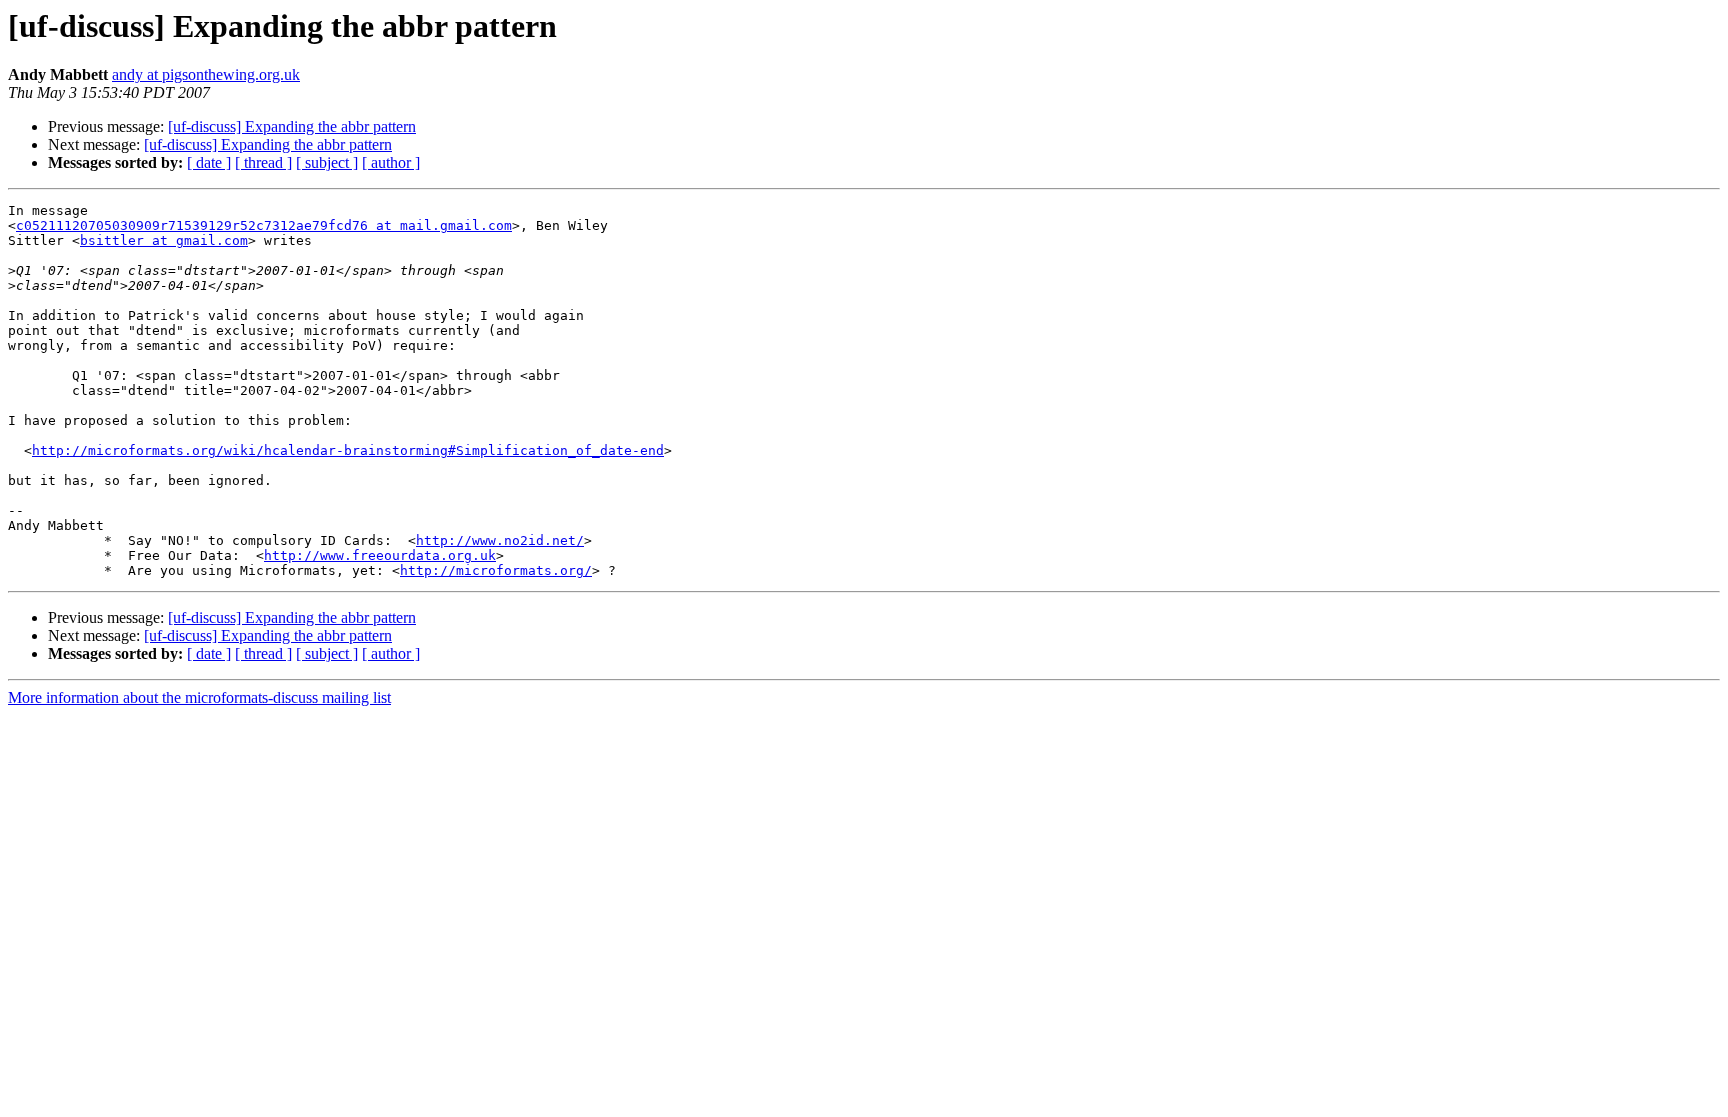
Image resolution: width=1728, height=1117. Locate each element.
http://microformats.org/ (496, 570)
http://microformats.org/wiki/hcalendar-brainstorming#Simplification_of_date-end (348, 450)
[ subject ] (327, 162)
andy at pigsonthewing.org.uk (206, 74)
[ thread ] (263, 162)
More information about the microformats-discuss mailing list (199, 697)
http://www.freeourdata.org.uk (380, 555)
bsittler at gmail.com (164, 240)
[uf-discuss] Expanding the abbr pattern (292, 126)
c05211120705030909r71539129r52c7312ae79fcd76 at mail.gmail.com (264, 225)
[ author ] (391, 162)
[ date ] (209, 162)
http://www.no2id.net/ (500, 540)
